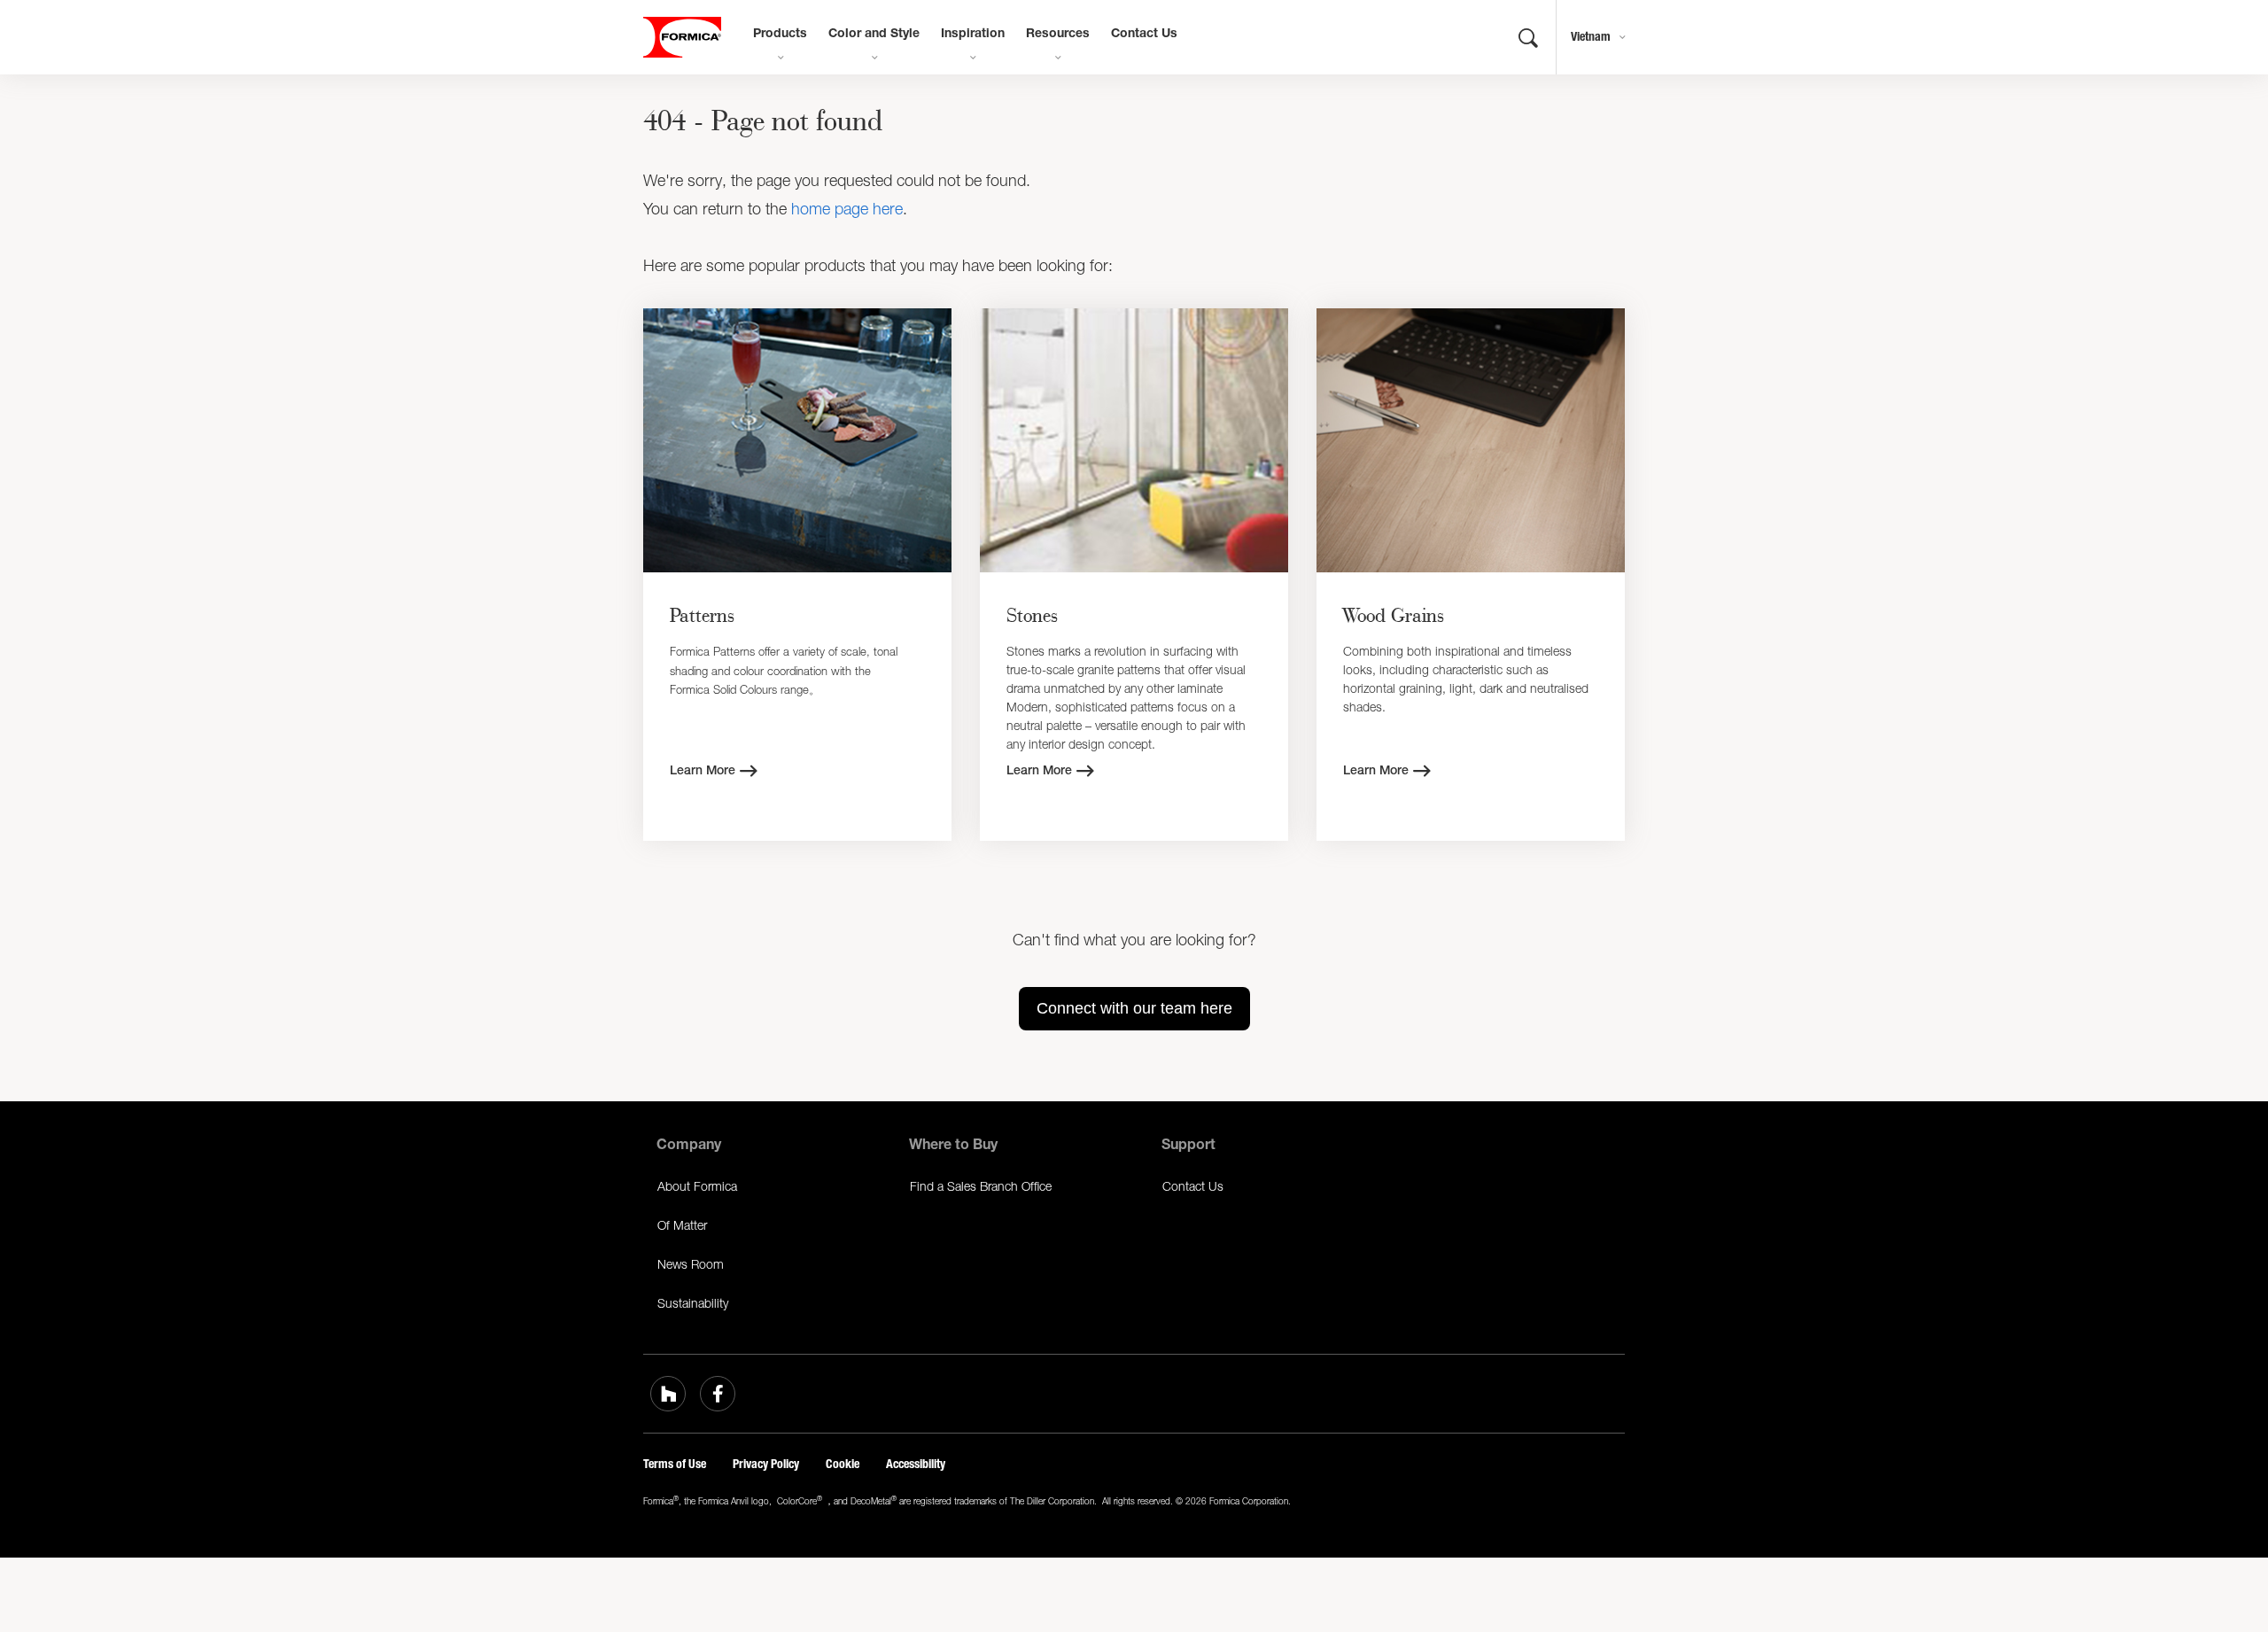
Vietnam (1591, 37)
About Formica (697, 1186)
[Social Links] (668, 1394)
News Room (691, 1264)
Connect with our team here (1134, 1008)
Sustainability (693, 1303)
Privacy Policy (766, 1464)
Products (780, 35)
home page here (847, 209)
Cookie (843, 1464)
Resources (1058, 35)
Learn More (703, 772)
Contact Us (1144, 35)
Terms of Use (675, 1464)
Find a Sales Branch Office (981, 1186)
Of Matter (682, 1225)
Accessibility (916, 1464)
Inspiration (973, 35)
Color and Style (874, 35)
